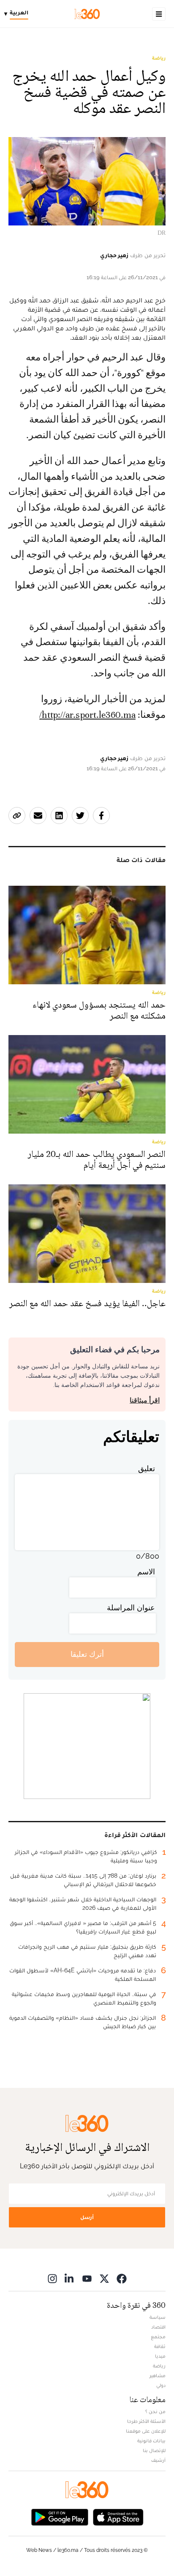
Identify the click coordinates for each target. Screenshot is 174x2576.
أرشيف (158, 2460)
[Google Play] (60, 2517)
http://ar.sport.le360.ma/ (87, 715)
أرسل (87, 2217)
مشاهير (158, 2376)
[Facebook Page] (122, 2278)
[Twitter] (104, 2278)
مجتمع (158, 2337)
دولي (161, 2385)
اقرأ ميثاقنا (145, 1400)
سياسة (158, 2317)
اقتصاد (158, 2327)
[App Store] (118, 2517)
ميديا (160, 2356)
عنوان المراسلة (131, 1608)
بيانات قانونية (151, 2441)
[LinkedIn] (70, 2278)
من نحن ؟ (155, 2411)
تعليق (147, 1468)
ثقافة (160, 2346)
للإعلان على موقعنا (146, 2431)
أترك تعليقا (87, 1654)
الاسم (146, 1572)
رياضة (159, 58)
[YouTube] (87, 2278)
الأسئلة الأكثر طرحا (146, 2421)
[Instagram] (52, 2278)
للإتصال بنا (154, 2450)
